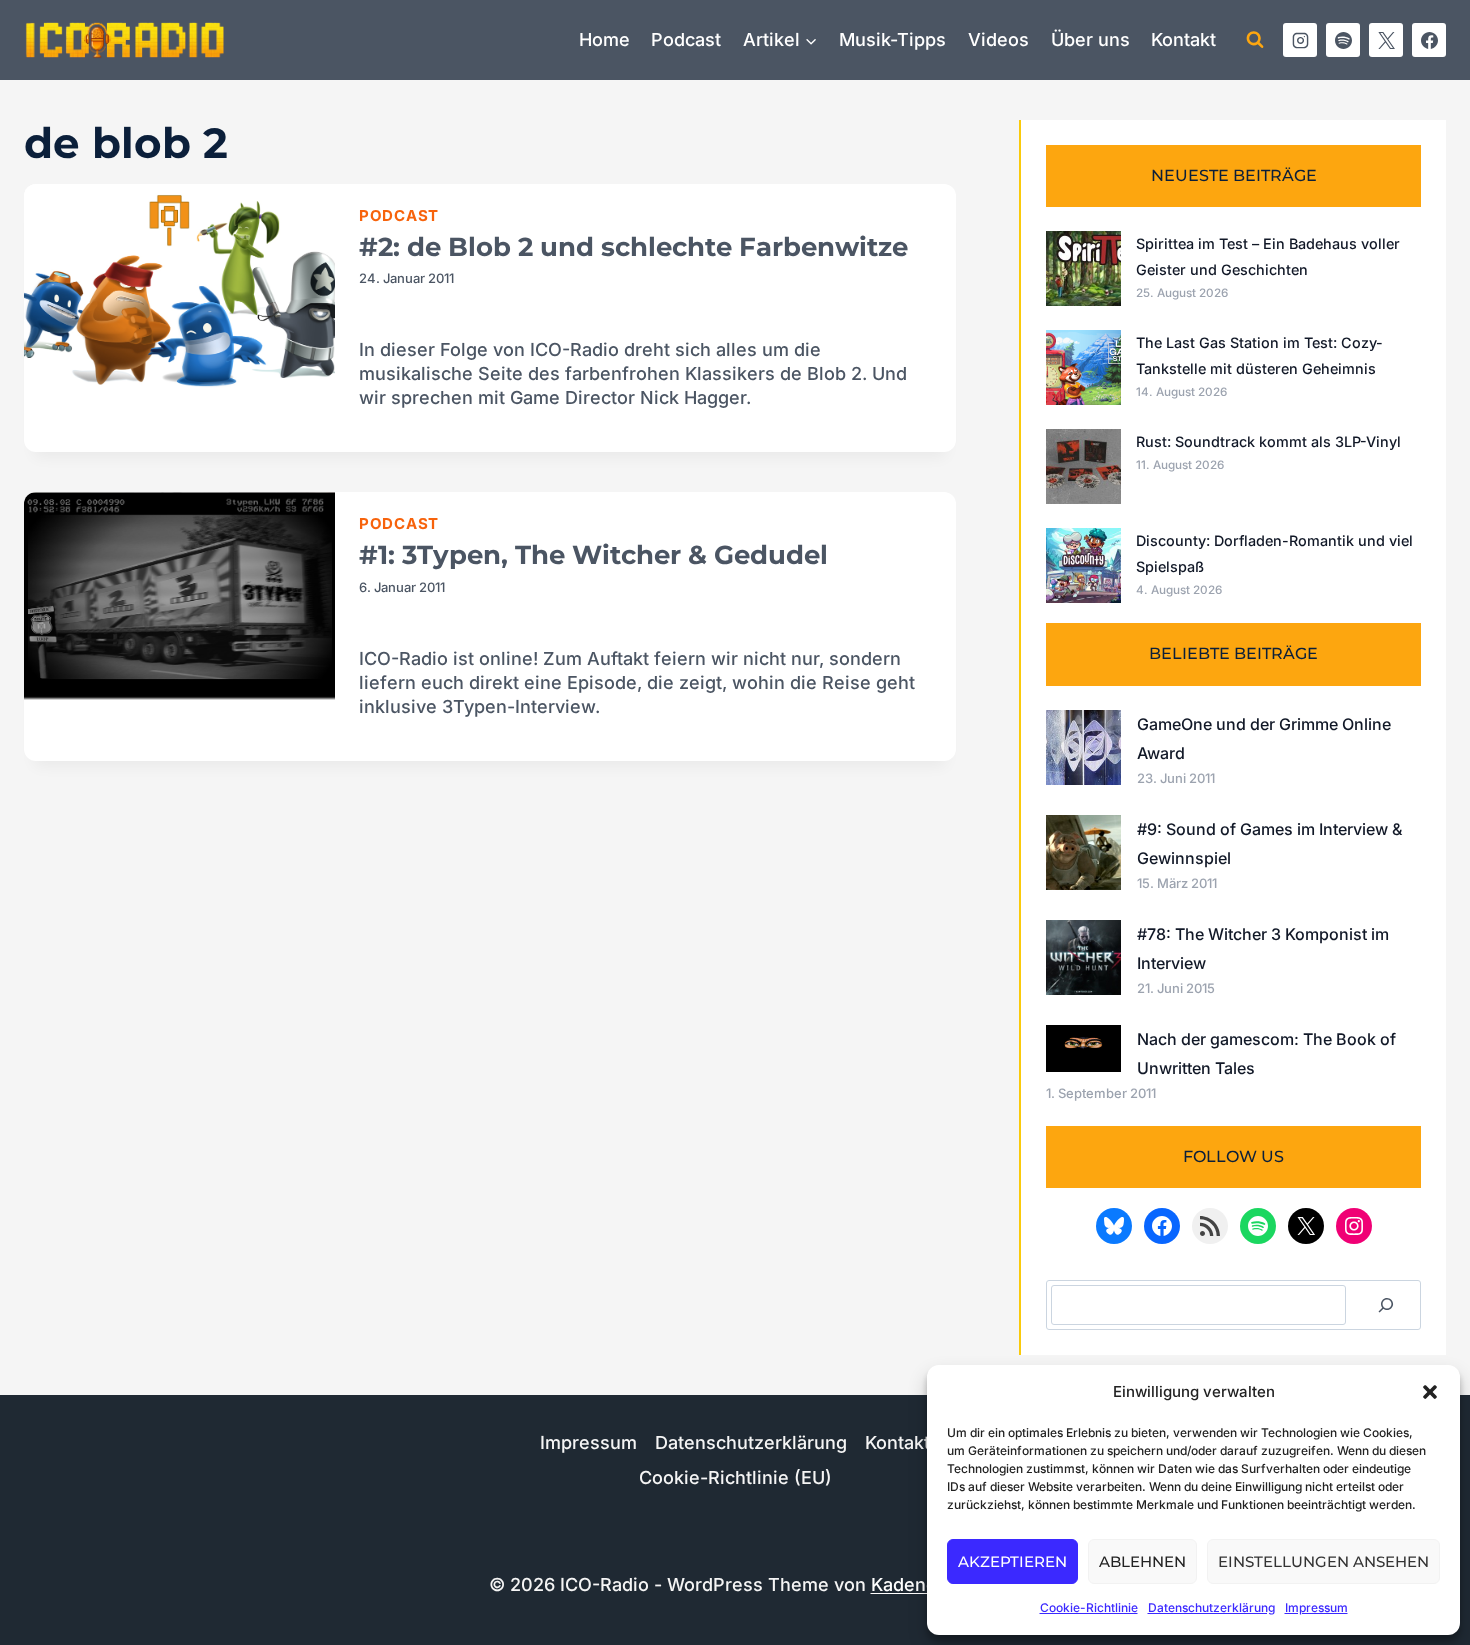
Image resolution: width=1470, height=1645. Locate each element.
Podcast (686, 39)
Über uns (1090, 39)
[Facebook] (1429, 40)
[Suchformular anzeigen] (1255, 40)
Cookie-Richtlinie (1089, 1607)
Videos (998, 39)
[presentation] (179, 287)
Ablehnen (1142, 1561)
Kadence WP (926, 1584)
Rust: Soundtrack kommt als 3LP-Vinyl (1268, 441)
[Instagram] (1300, 40)
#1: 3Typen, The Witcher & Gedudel (593, 555)
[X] (1386, 40)
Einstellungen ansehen (1323, 1561)
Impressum (1316, 1607)
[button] (1430, 1392)
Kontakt (1183, 39)
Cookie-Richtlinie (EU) (735, 1477)
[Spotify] (1343, 40)
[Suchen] (1386, 1305)
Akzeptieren (1012, 1561)
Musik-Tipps (892, 39)
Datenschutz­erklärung (1211, 1607)
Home (604, 39)
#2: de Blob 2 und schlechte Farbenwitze (633, 247)
